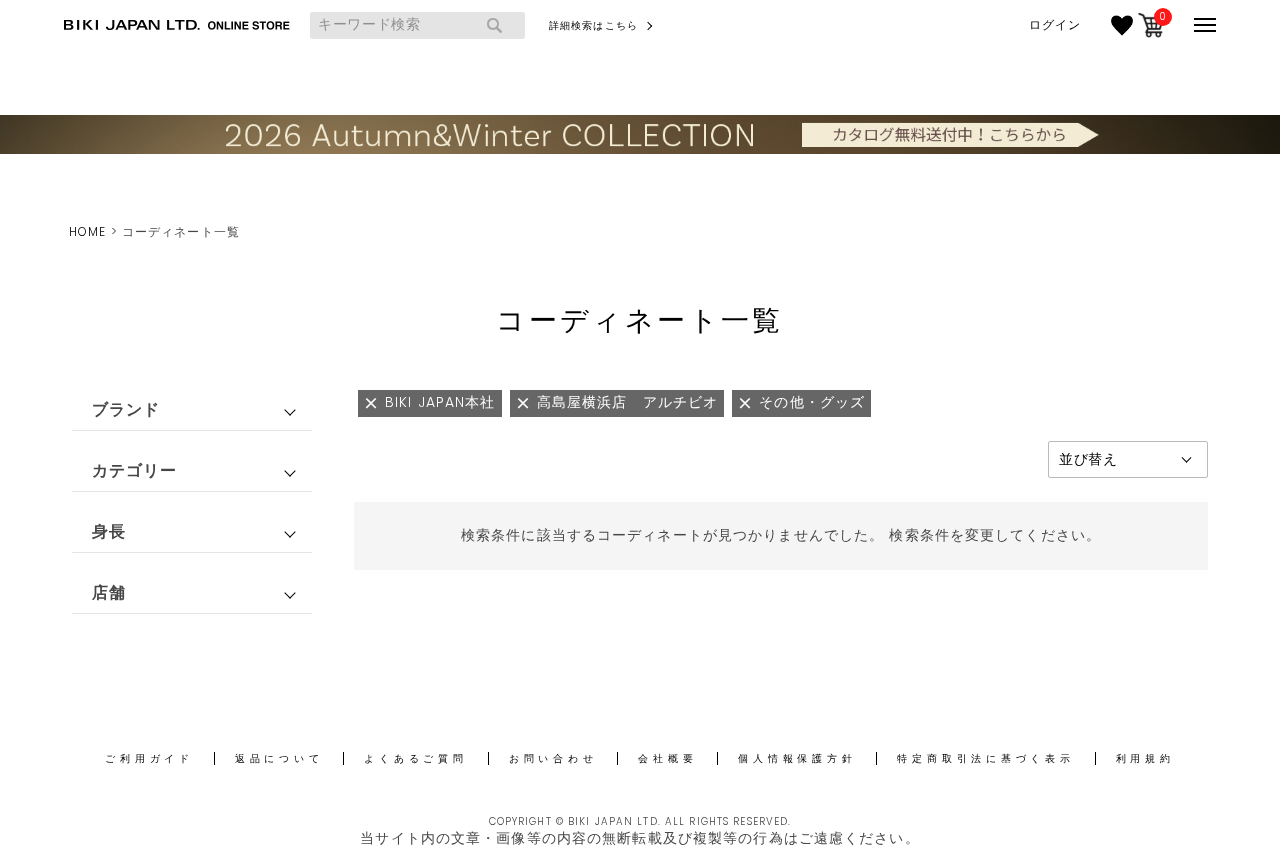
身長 (109, 531)
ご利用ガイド (149, 758)
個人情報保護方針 (797, 758)
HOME (87, 231)
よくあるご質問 (415, 758)
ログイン (1055, 25)
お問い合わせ (553, 758)
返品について (279, 758)
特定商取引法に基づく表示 (985, 758)
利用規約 (1145, 758)
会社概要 (667, 758)
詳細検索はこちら (593, 25)
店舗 (109, 592)
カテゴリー (135, 470)
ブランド (126, 409)
